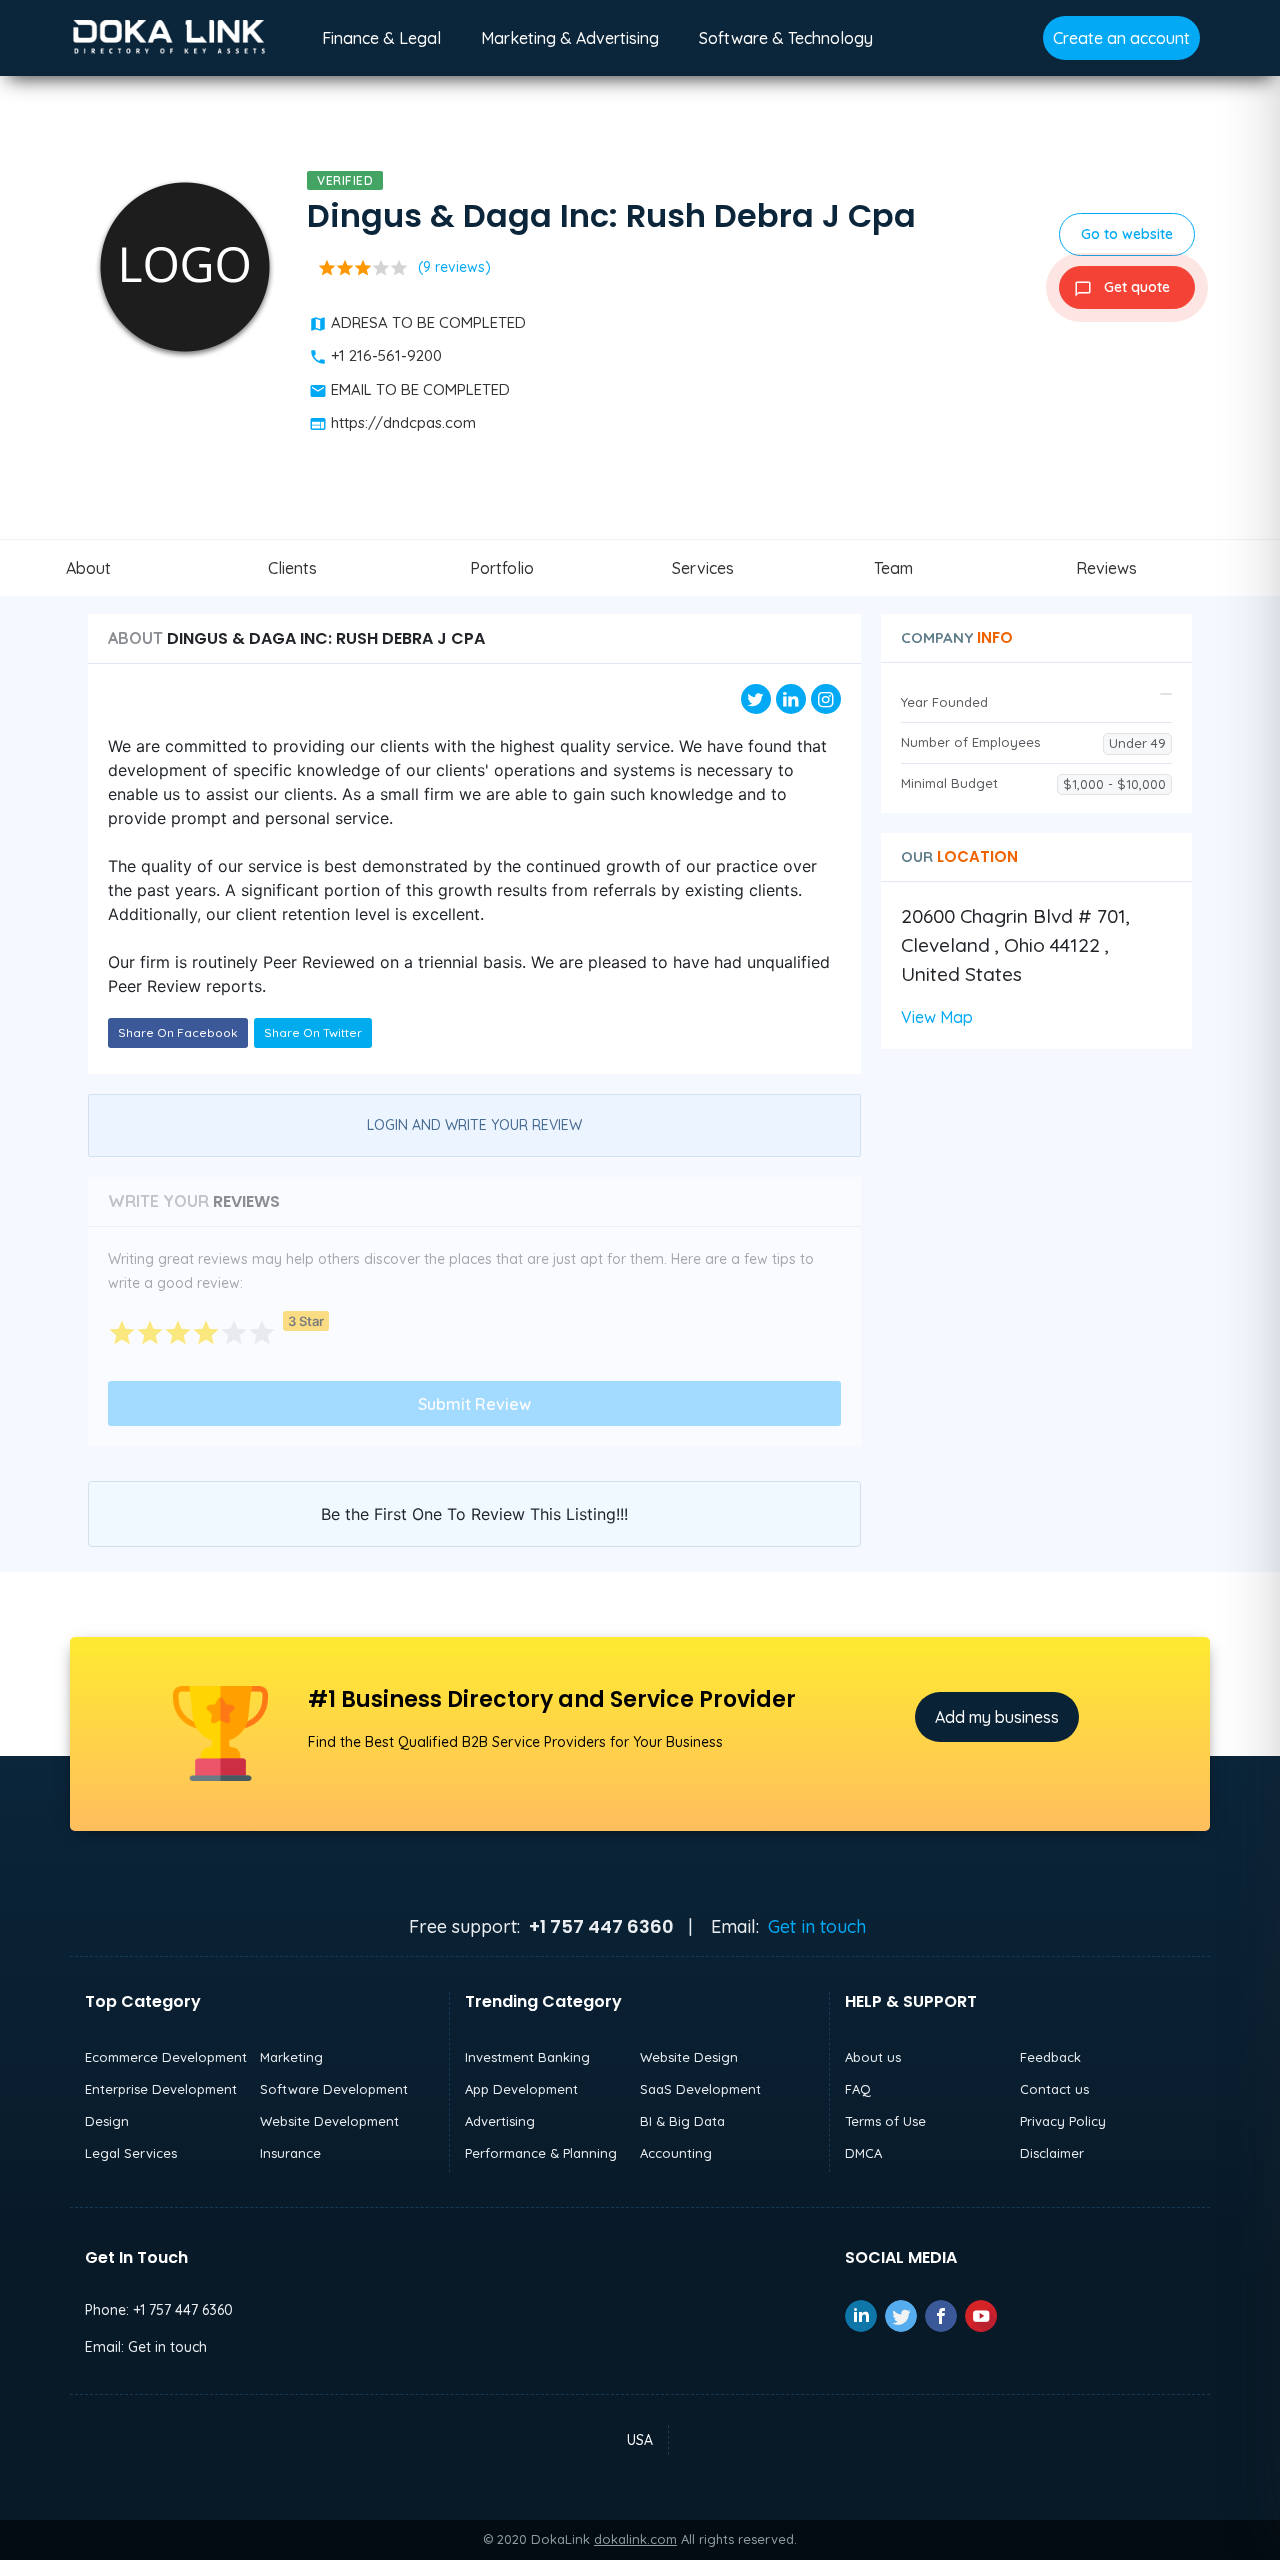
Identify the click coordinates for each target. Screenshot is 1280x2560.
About (88, 568)
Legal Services (131, 2153)
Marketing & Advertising (570, 38)
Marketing (291, 2057)
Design (107, 2121)
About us (873, 2057)
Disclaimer (1052, 2153)
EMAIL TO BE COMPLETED (420, 389)
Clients (292, 568)
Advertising (500, 2121)
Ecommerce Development (166, 2057)
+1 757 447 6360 (183, 2310)
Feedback (1050, 2057)
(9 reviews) (454, 267)
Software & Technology (786, 38)
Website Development (329, 2121)
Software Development (334, 2089)
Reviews (1106, 568)
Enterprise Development (161, 2089)
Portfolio (502, 568)
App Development (521, 2089)
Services (703, 568)
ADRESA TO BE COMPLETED (428, 322)
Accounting (676, 2153)
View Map (937, 1017)
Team (893, 568)
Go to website (1127, 234)
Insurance (290, 2153)
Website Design (689, 2057)
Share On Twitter (313, 1032)
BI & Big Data (682, 2121)
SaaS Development (700, 2089)
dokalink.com (635, 2539)
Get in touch (817, 1926)
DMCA (863, 2153)
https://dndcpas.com (403, 422)
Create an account (1121, 38)
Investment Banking (527, 2057)
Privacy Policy (1063, 2121)
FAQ (858, 2089)
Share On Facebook (178, 1032)
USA (640, 2440)
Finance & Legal (381, 38)
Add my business (997, 1717)
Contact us (1054, 2089)
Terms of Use (885, 2121)
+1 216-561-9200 (386, 355)
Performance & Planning (541, 2153)
